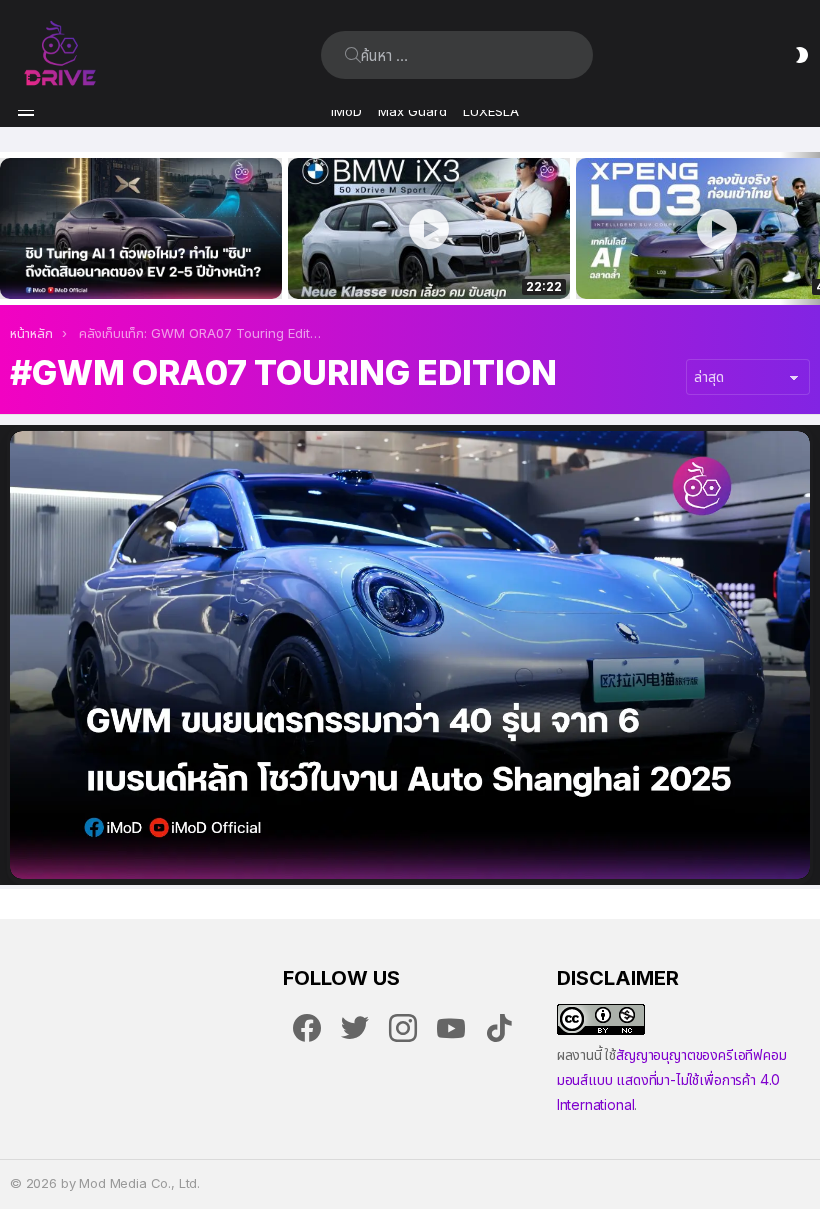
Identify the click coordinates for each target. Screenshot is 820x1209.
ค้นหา (353, 55)
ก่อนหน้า (10, 228)
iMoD (346, 111)
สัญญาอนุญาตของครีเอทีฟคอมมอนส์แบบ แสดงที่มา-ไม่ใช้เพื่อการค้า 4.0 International (672, 1079)
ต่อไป (810, 228)
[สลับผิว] (802, 55)
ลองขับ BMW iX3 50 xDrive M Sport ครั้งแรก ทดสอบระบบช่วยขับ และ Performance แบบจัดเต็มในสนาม (416, 262)
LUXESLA (491, 111)
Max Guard (412, 111)
